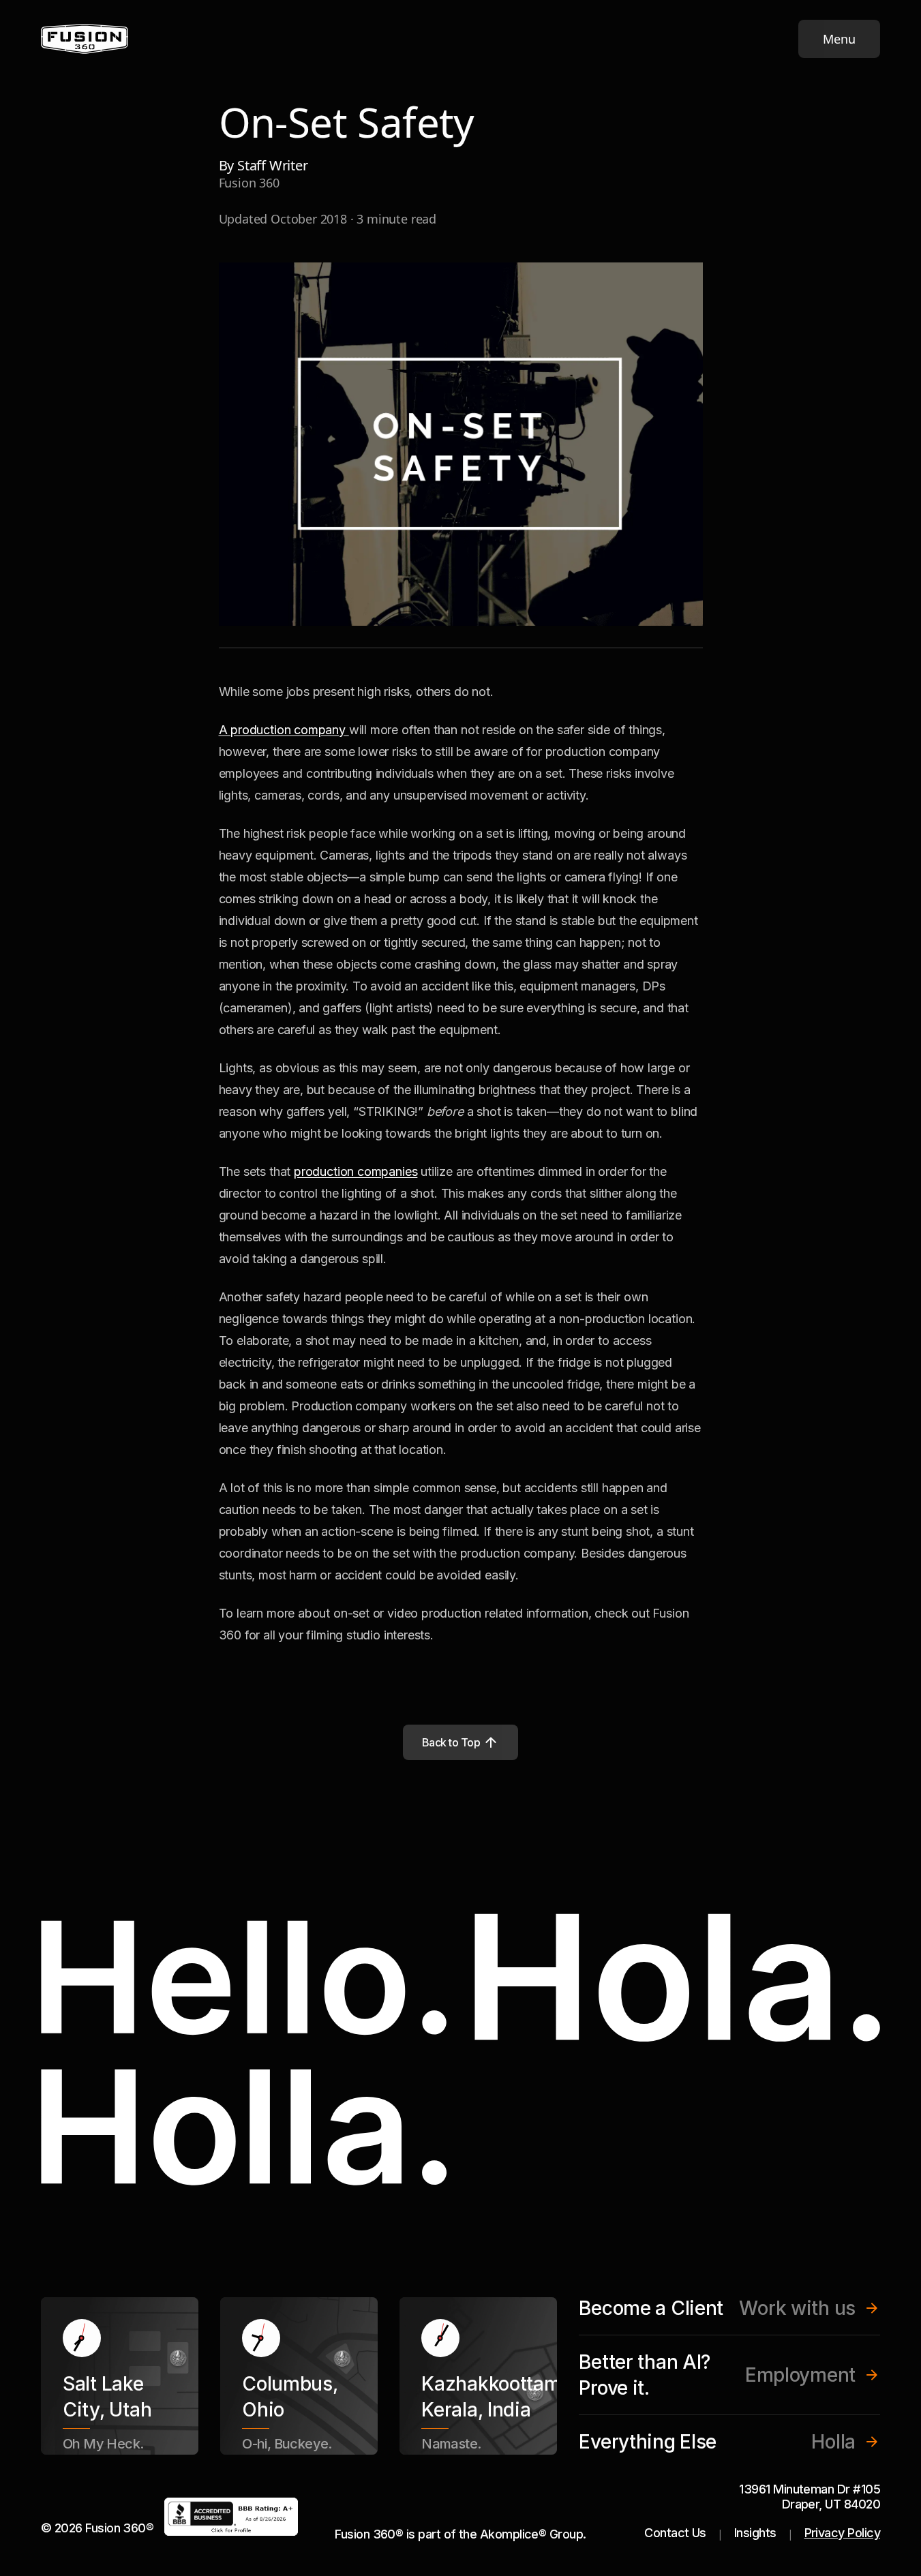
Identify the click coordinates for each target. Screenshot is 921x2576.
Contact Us (675, 2533)
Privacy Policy (842, 2533)
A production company (284, 730)
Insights (755, 2533)
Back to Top (451, 1742)
